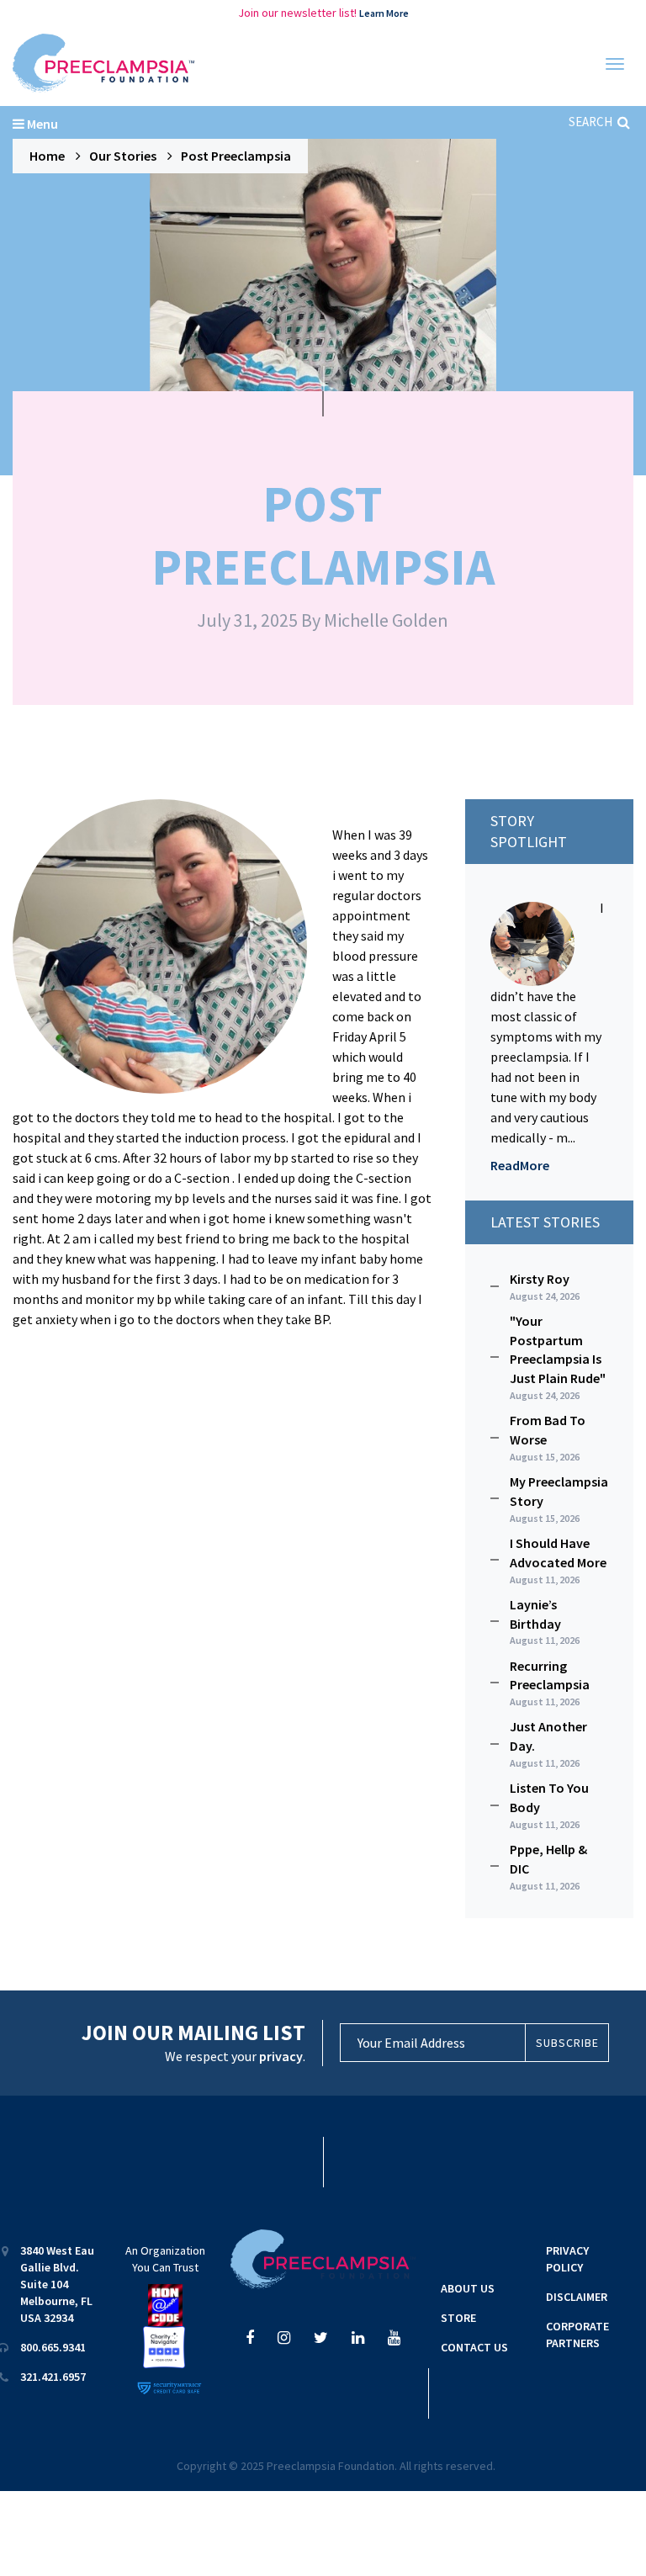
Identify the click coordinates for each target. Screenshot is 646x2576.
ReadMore (520, 1165)
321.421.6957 (53, 2377)
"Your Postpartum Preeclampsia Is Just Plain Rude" (558, 1357)
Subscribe (567, 2043)
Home (47, 156)
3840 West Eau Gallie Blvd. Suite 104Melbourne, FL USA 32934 (57, 2284)
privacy (281, 2056)
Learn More (384, 13)
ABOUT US (468, 2288)
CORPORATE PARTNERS (577, 2335)
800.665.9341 (53, 2347)
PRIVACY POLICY (567, 2259)
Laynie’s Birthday (545, 1622)
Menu (41, 124)
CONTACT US (474, 2347)
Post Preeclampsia (236, 156)
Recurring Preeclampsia (550, 1683)
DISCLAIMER (577, 2297)
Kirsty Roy (545, 1286)
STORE (458, 2318)
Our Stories (123, 156)
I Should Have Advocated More (558, 1560)
